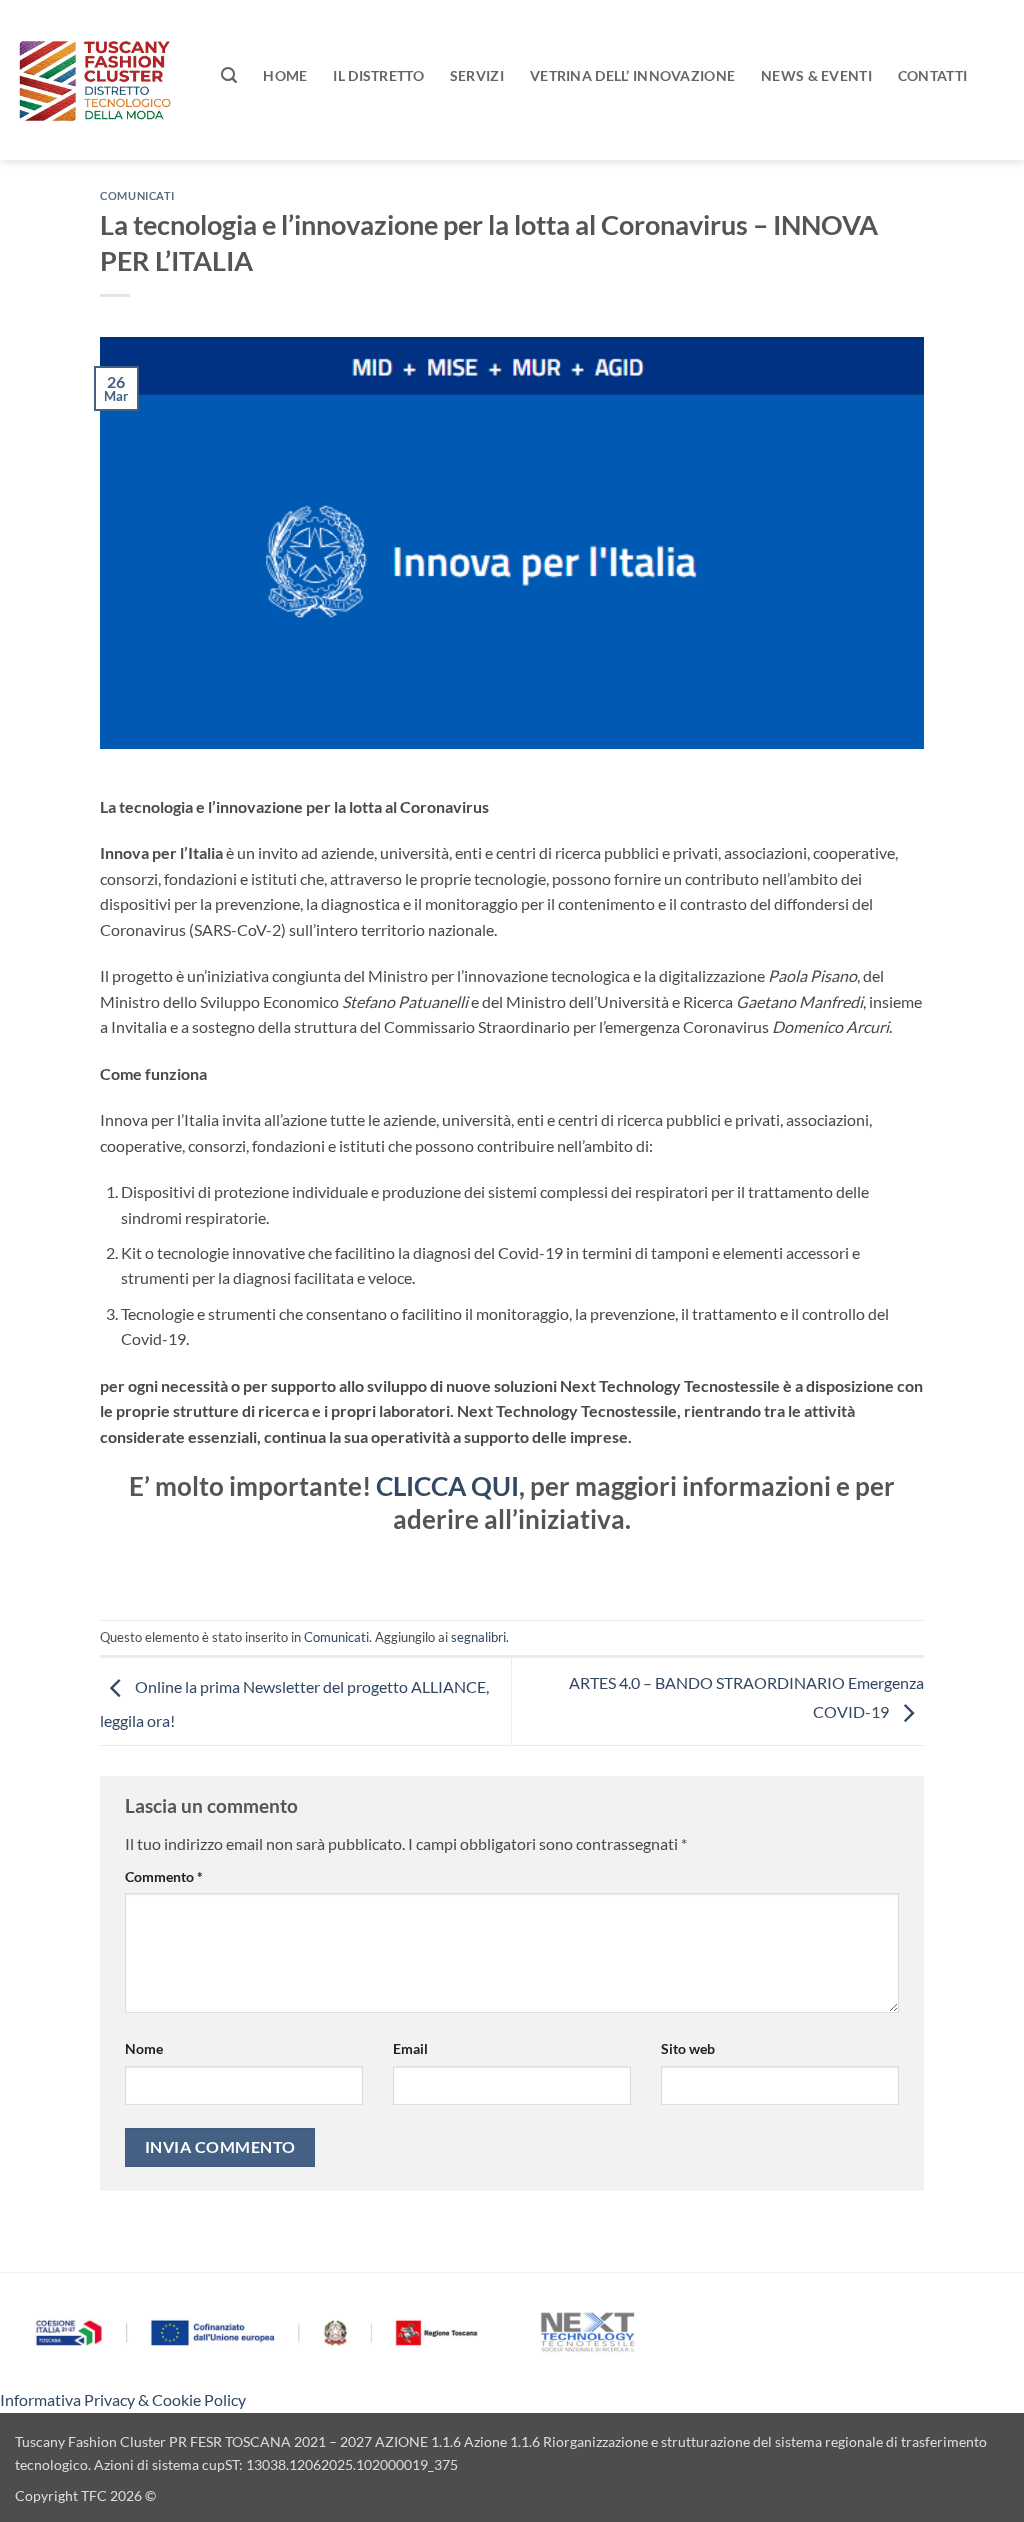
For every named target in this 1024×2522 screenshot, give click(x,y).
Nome (144, 2048)
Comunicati (137, 195)
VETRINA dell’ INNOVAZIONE (632, 75)
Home (285, 75)
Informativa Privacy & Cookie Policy (123, 2399)
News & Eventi (816, 75)
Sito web (688, 2048)
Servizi (477, 75)
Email (410, 2048)
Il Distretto (378, 75)
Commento (164, 1876)
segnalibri (478, 1637)
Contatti (932, 75)
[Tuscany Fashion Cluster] (103, 80)
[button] (229, 75)
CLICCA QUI (447, 1486)
